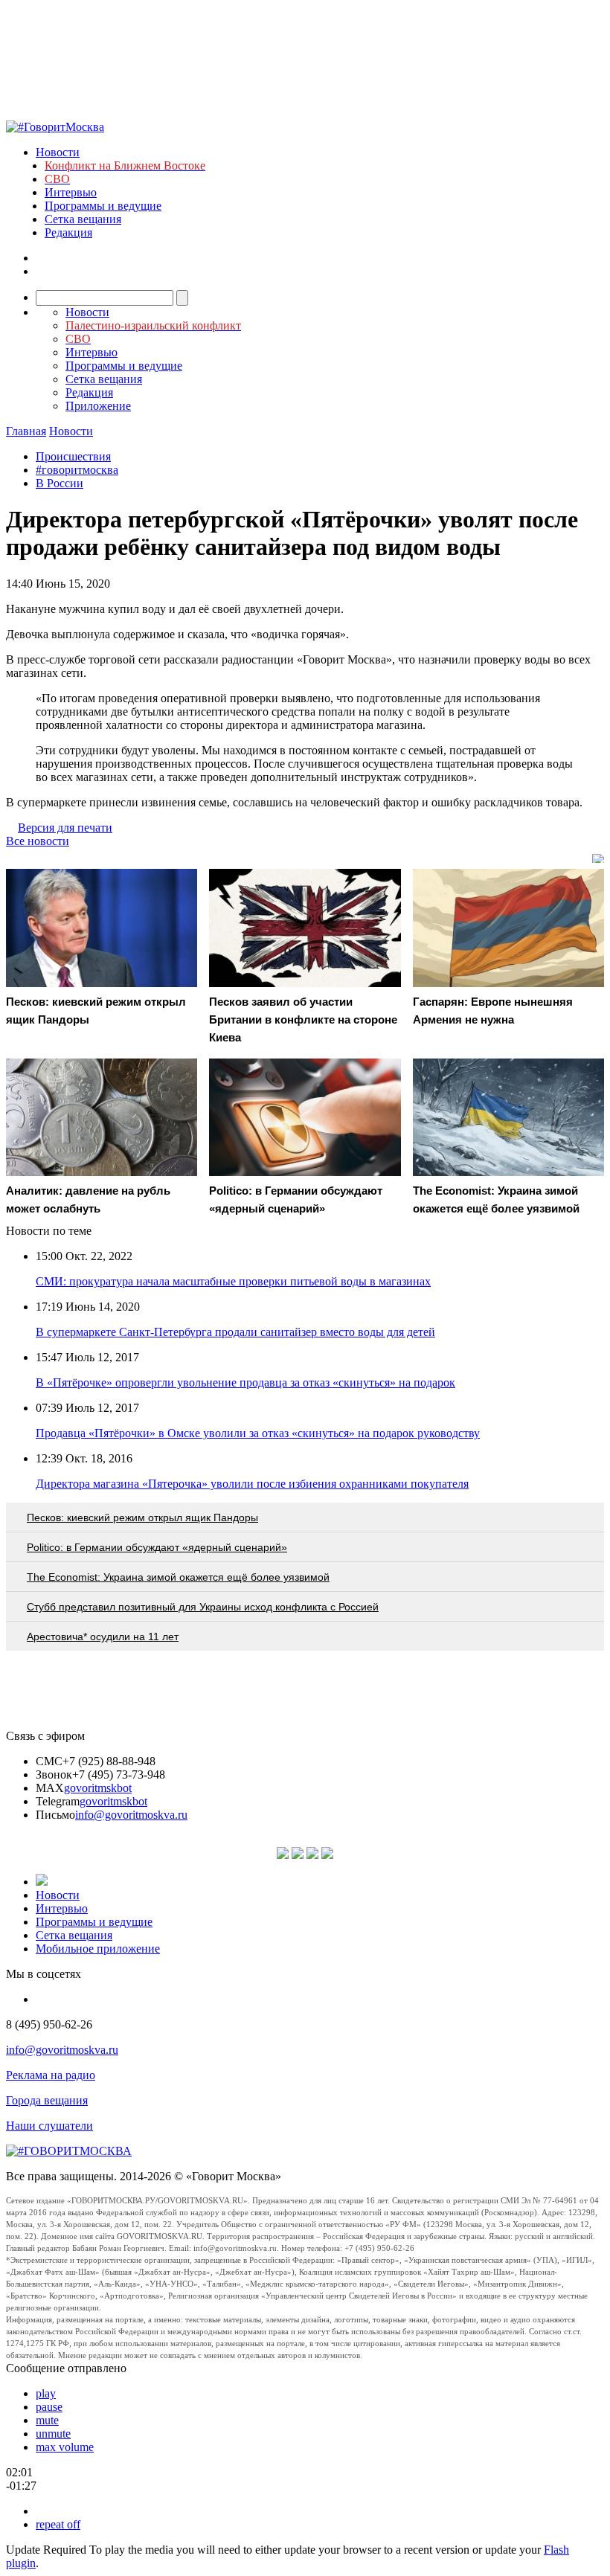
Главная (26, 431)
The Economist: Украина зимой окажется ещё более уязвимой (178, 1577)
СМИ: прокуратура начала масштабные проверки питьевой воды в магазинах (233, 1281)
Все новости (38, 841)
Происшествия (73, 456)
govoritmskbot (98, 1788)
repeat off (58, 2524)
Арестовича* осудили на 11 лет (103, 1637)
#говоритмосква (77, 470)
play (46, 2393)
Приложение (98, 406)
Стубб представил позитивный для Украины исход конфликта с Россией (203, 1607)
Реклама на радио (51, 2075)
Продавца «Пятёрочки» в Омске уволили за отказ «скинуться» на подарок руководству (258, 1433)
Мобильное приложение (98, 1949)
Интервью (71, 192)
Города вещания (47, 2100)
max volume (65, 2447)
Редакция (68, 232)
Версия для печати (65, 828)
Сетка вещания (83, 219)
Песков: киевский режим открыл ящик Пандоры (142, 1517)
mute (47, 2420)
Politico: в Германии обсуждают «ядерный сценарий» (157, 1547)
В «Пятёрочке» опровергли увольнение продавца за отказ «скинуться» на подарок (245, 1382)
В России (60, 483)
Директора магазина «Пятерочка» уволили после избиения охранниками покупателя (252, 1484)
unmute (53, 2434)
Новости (58, 152)
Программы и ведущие (103, 206)
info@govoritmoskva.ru (131, 1815)
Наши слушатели (49, 2126)
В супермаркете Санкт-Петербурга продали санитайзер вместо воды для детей (235, 1332)
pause (49, 2407)
